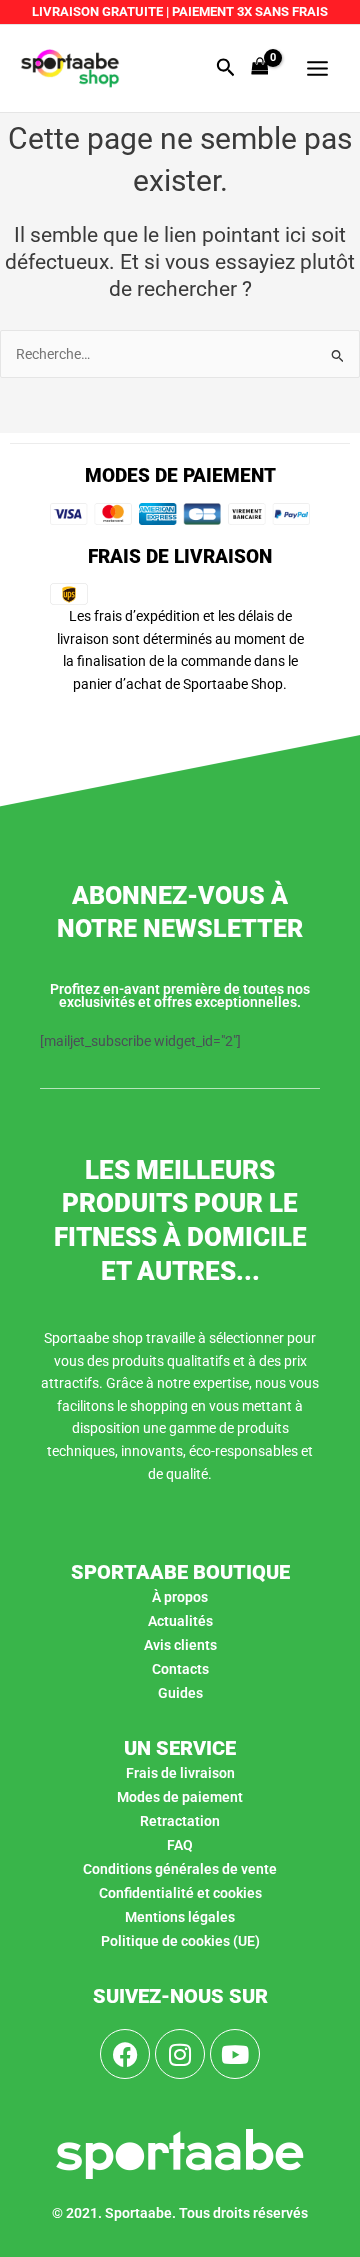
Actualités (180, 1621)
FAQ (180, 1845)
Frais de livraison (180, 1773)
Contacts (180, 1669)
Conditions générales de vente (180, 1869)
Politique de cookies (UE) (180, 1941)
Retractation (180, 1821)
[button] (226, 68)
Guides (180, 1693)
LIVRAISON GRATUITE (97, 11)
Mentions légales (180, 1917)
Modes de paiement (180, 1797)
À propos (180, 1597)
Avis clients (180, 1645)
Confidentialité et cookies (180, 1893)
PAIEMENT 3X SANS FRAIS (248, 11)
